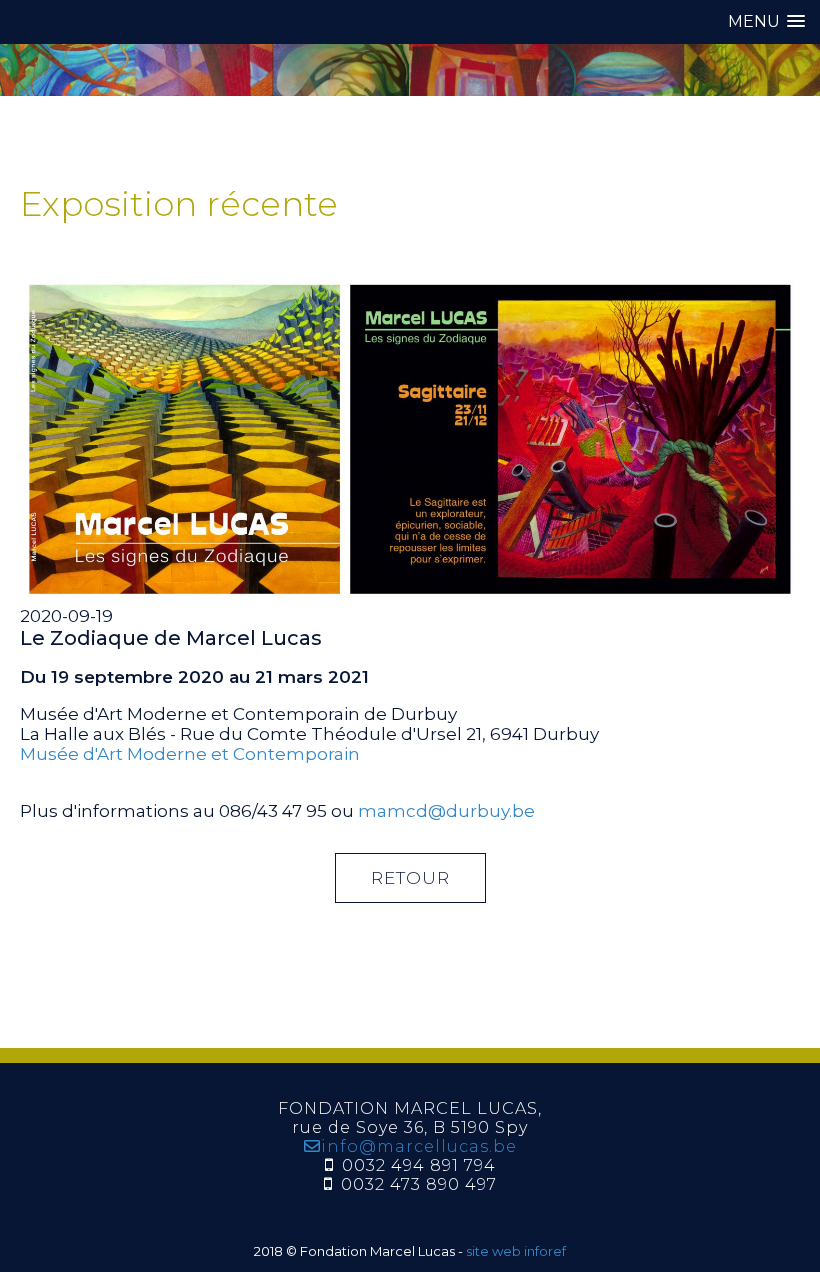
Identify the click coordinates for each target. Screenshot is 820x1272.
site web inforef (516, 1251)
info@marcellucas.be (419, 1146)
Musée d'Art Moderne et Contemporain (190, 754)
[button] (766, 21)
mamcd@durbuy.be (446, 811)
